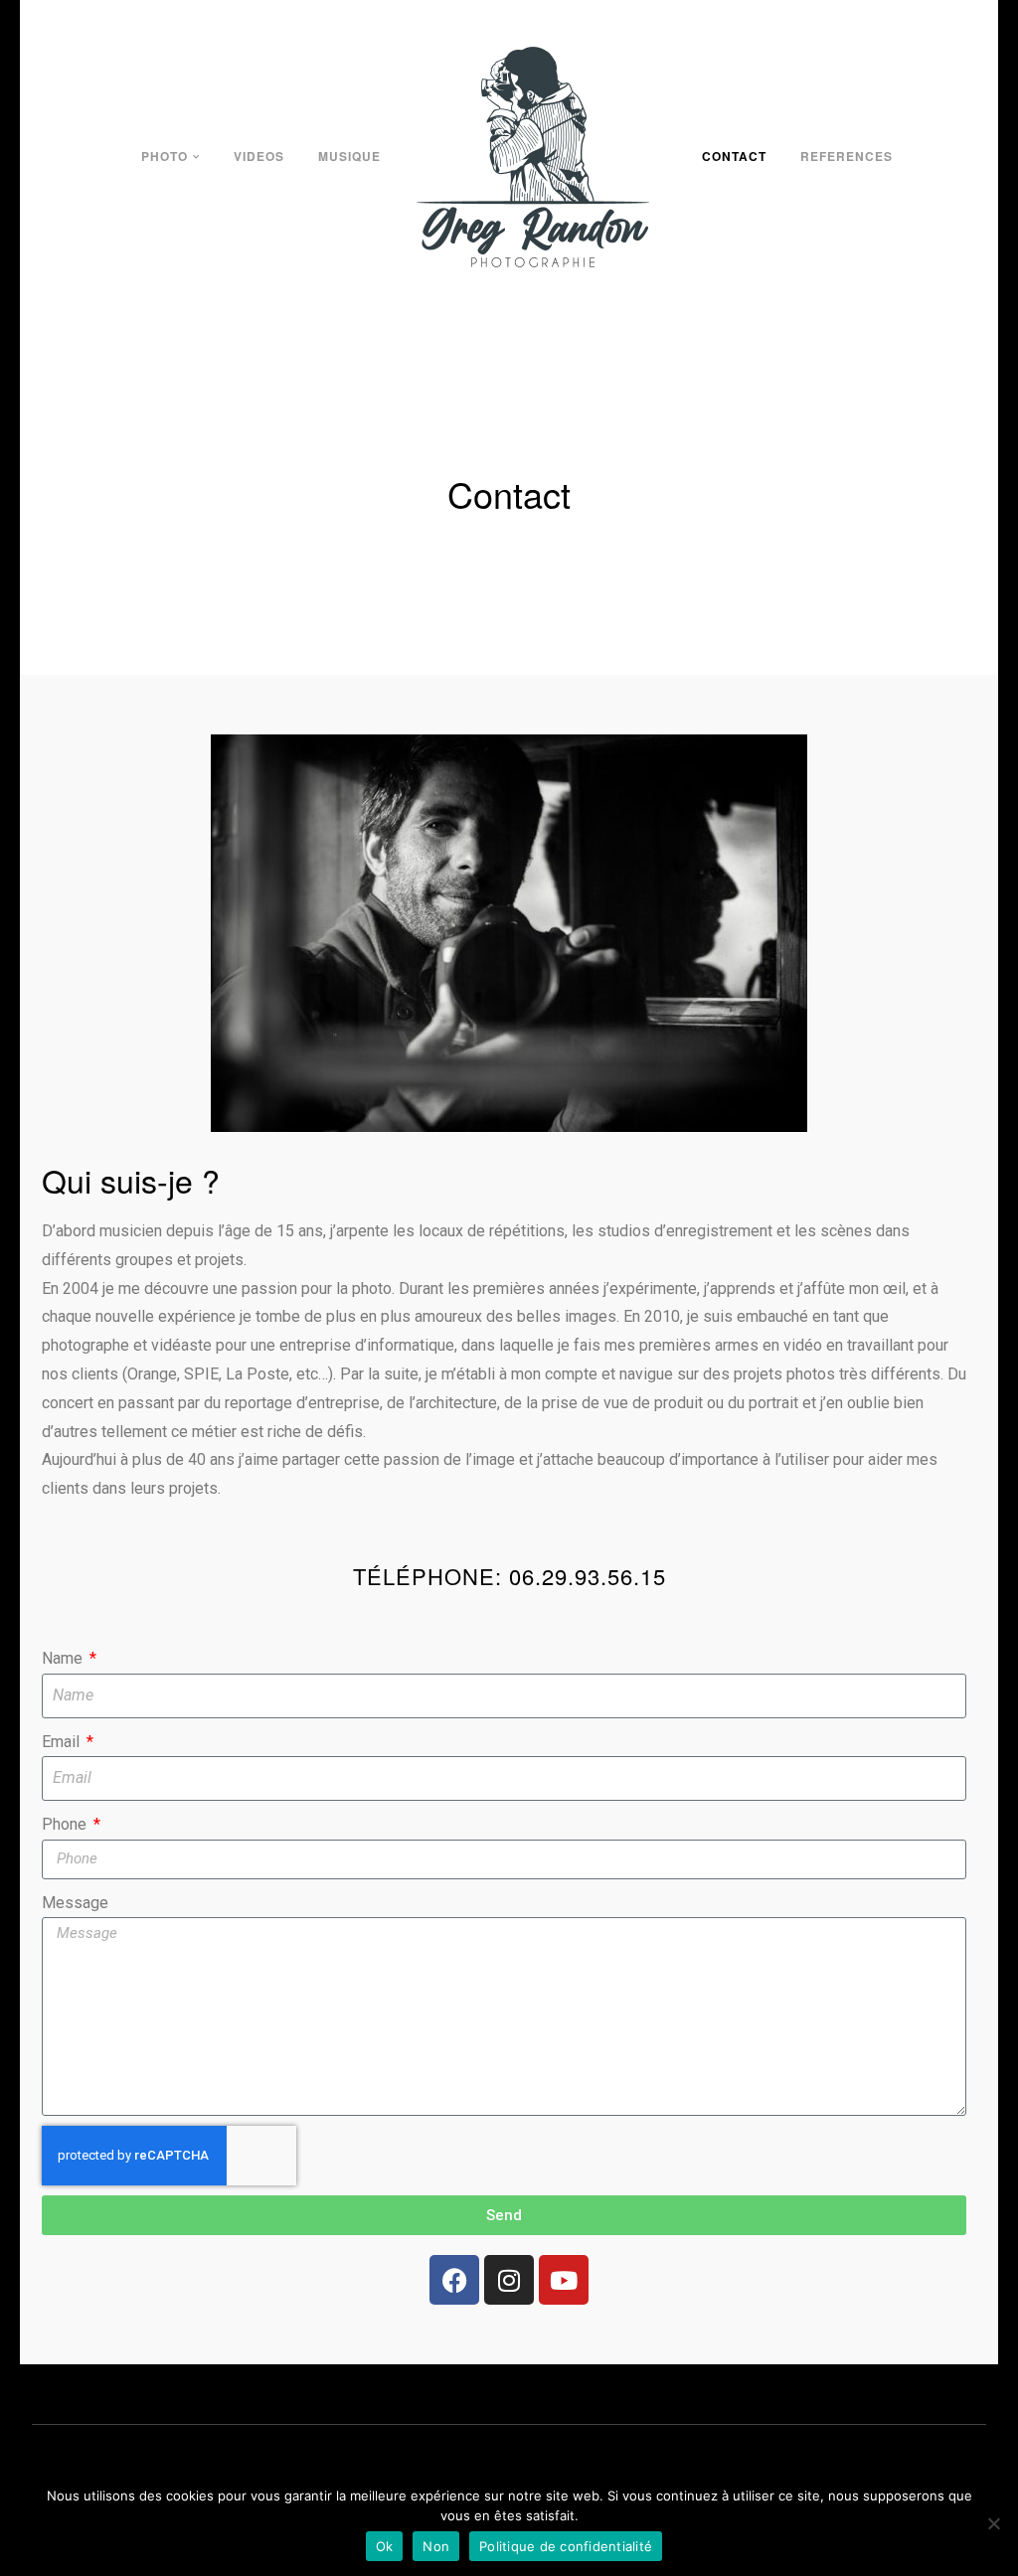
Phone (66, 1824)
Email (63, 1742)
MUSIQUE (349, 156)
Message (75, 1903)
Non (436, 2546)
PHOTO (165, 156)
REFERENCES (847, 156)
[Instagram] (509, 2280)
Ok (385, 2546)
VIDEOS (259, 156)
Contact (734, 156)
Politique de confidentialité (566, 2546)
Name (64, 1658)
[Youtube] (564, 2280)
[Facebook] (454, 2280)
